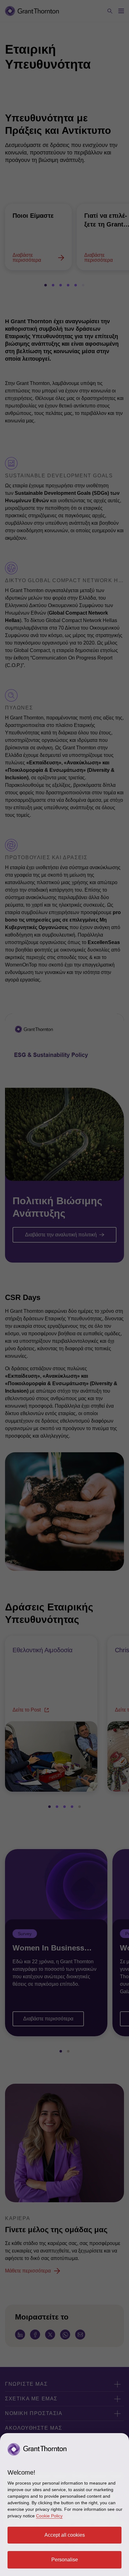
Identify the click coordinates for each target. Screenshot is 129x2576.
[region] (64, 2505)
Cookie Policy (49, 2516)
